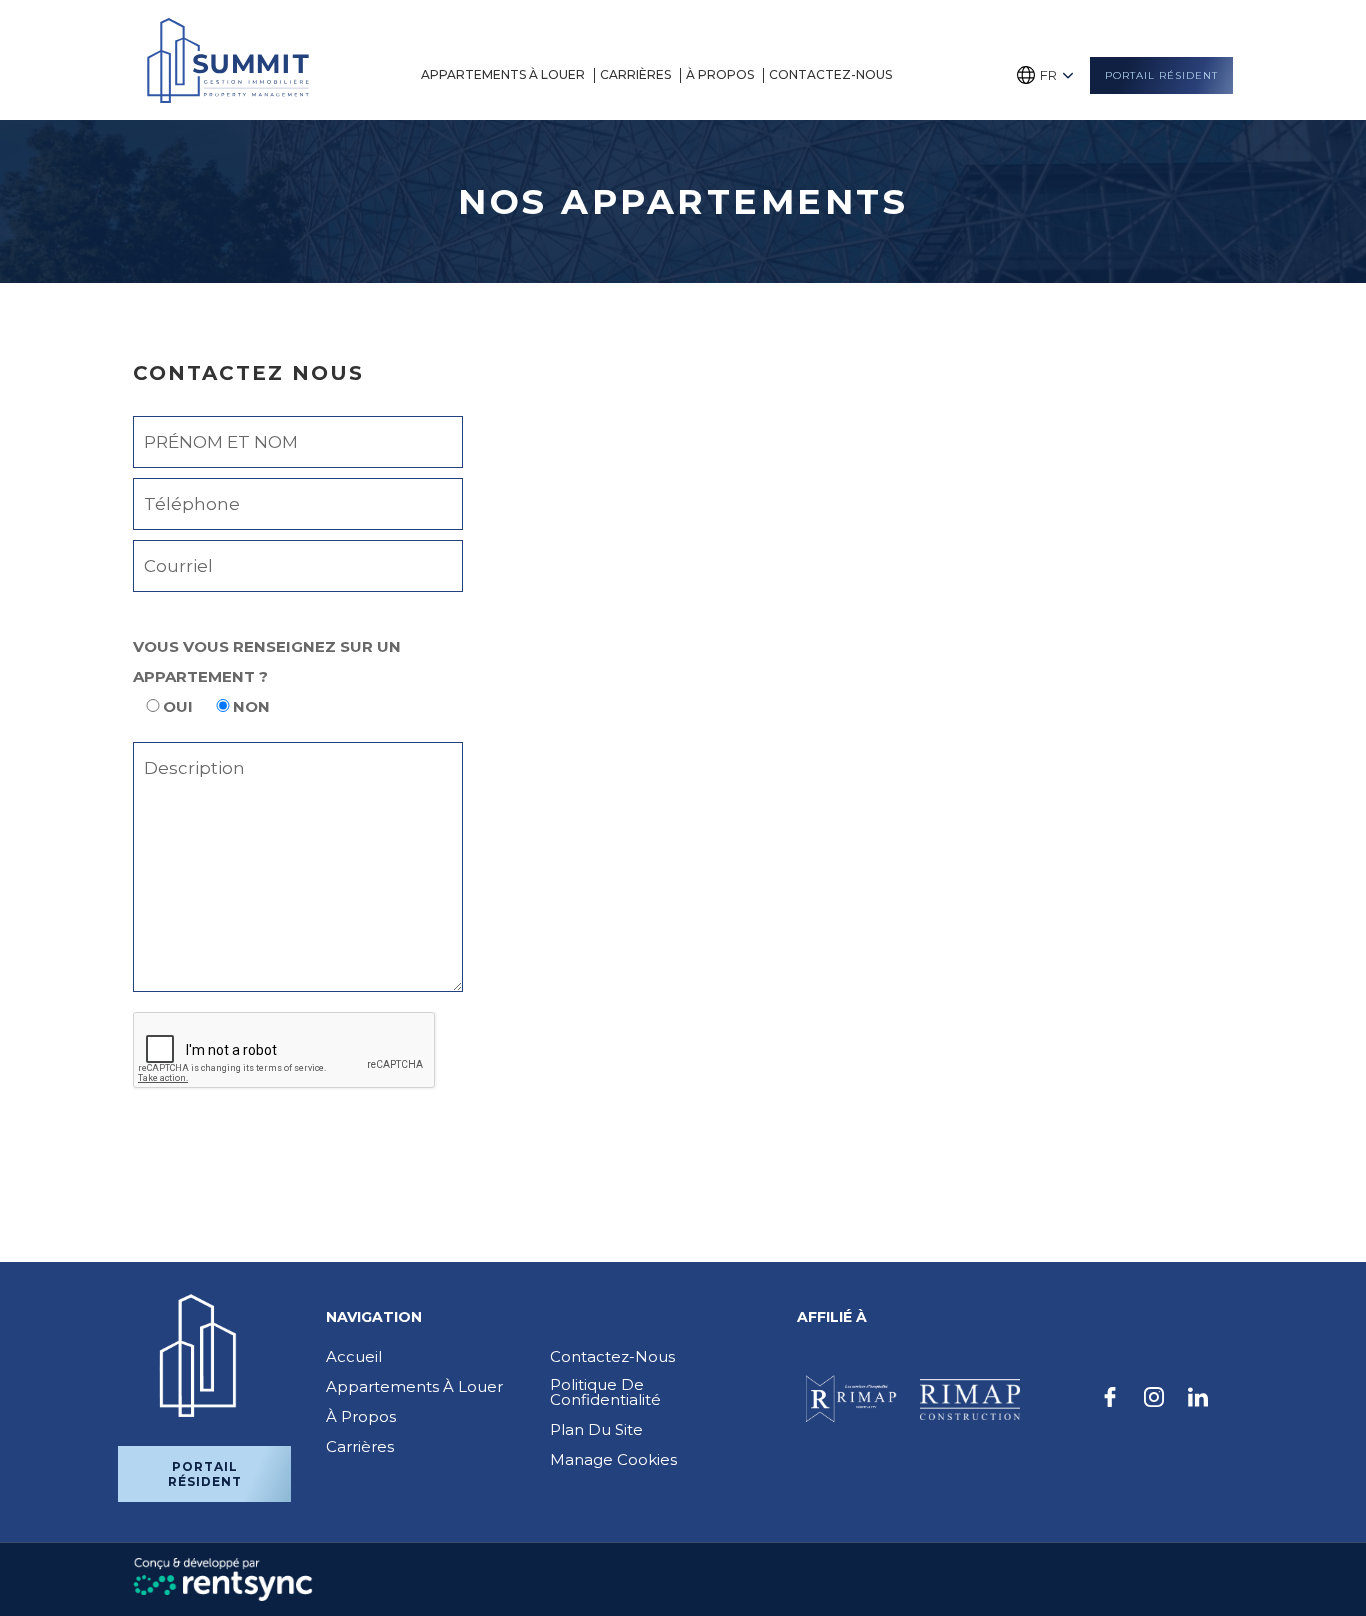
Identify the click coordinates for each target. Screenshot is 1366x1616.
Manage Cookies (613, 1459)
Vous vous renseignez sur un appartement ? (267, 661)
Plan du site (596, 1429)
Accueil (354, 1356)
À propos (720, 74)
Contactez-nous (830, 74)
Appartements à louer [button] (503, 74)
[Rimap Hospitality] (848, 1400)
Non (251, 706)
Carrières (635, 74)
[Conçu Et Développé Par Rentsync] (223, 1579)
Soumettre (216, 1146)
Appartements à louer (414, 1386)
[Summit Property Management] (228, 60)
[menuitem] (505, 75)
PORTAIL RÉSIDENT (1161, 75)
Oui (178, 706)
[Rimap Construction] (970, 1399)
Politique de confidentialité (605, 1392)
